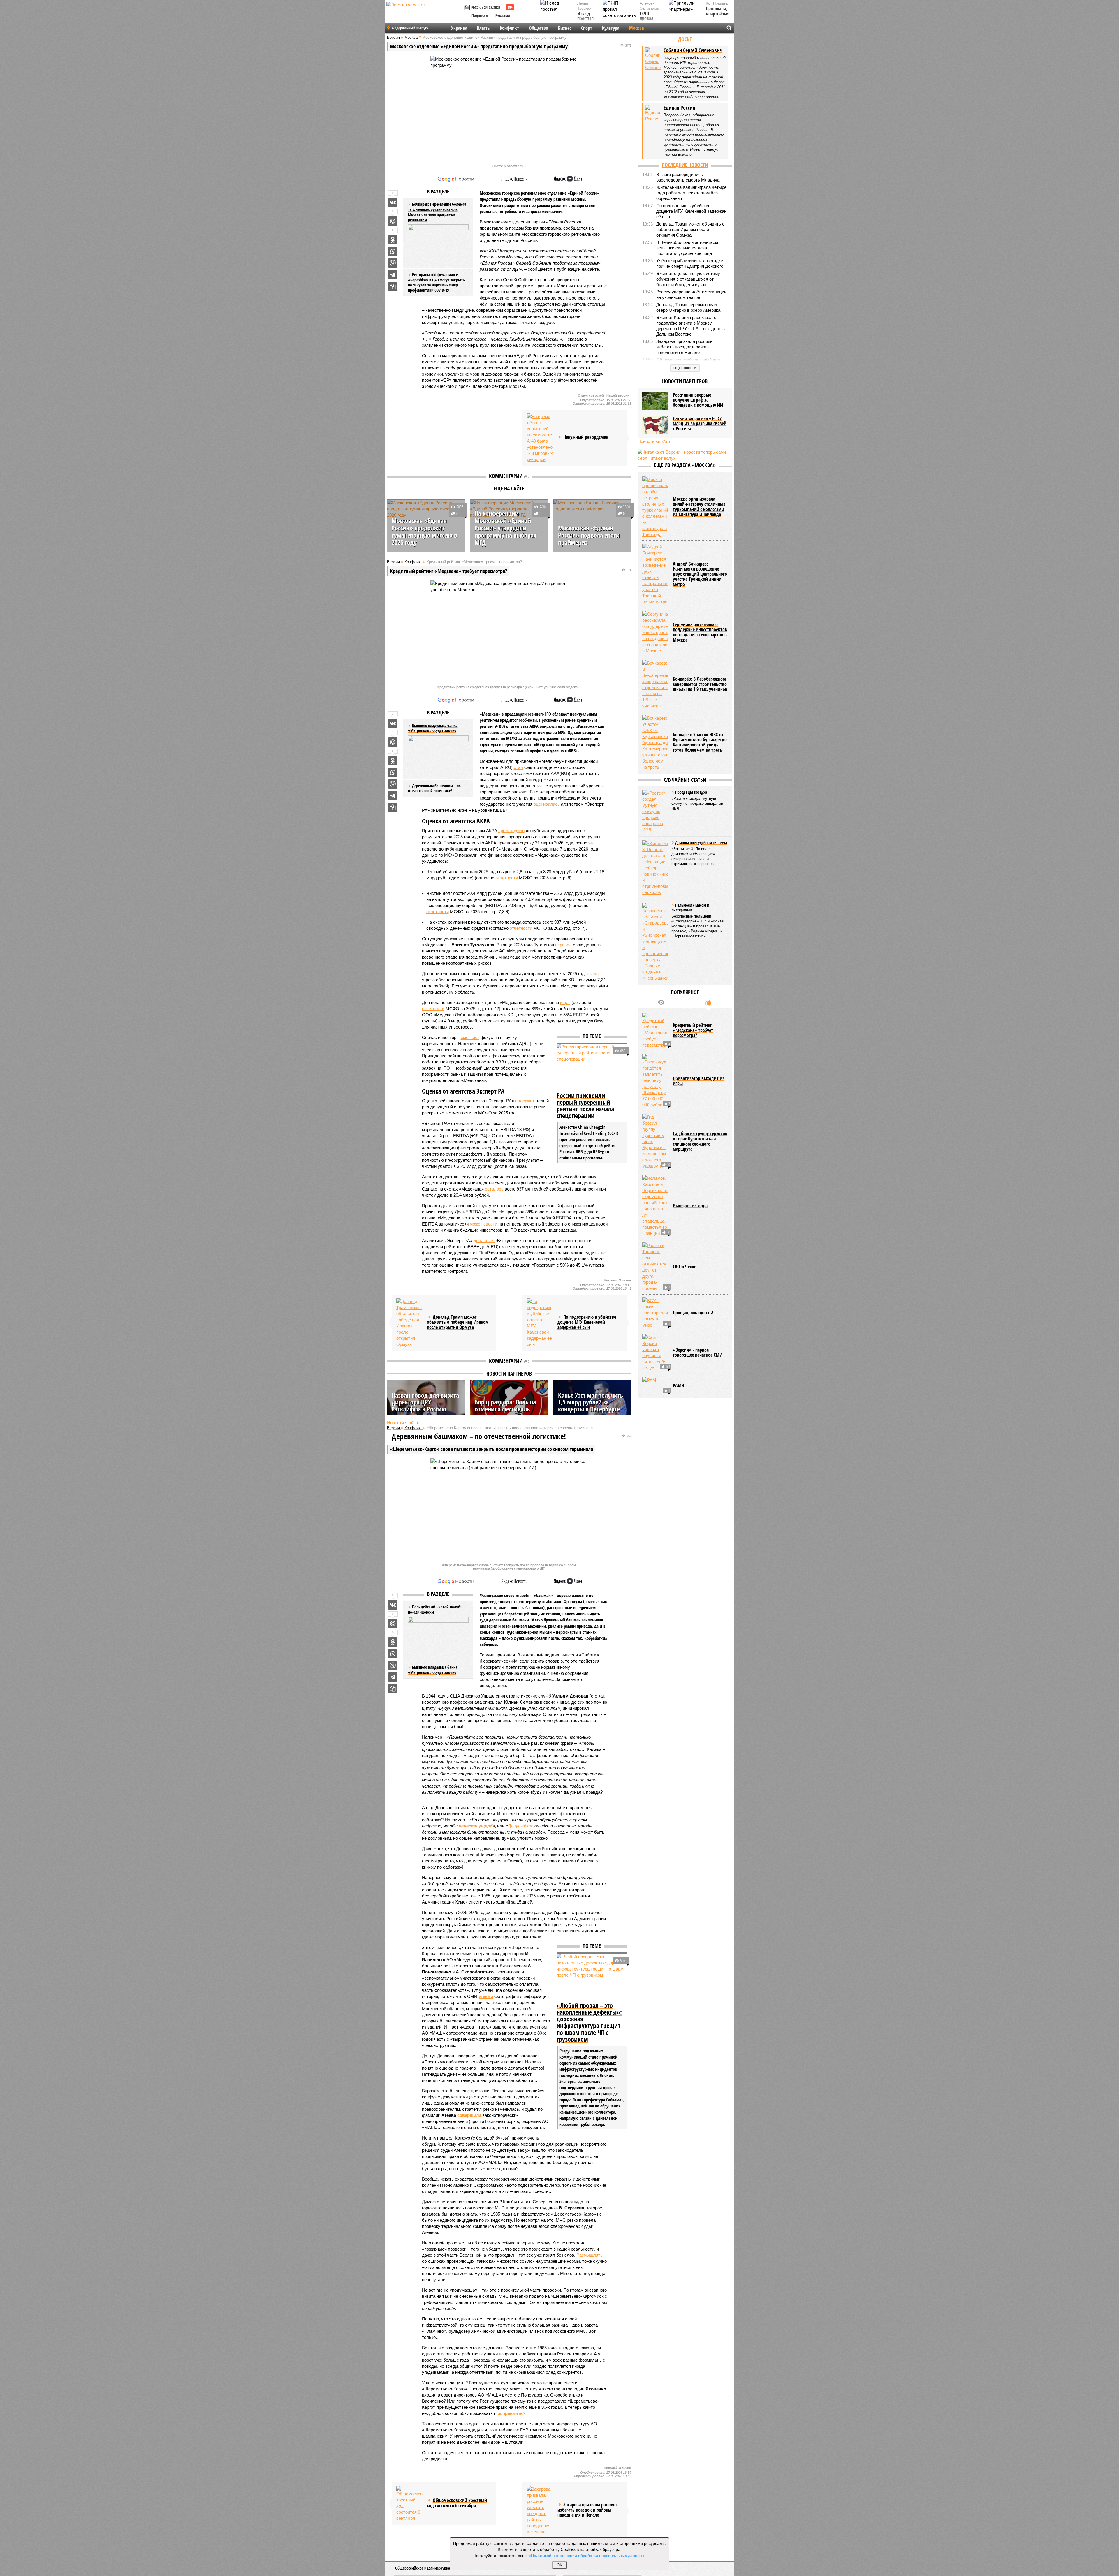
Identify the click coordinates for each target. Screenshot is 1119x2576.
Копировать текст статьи (393, 286)
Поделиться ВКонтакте (393, 203)
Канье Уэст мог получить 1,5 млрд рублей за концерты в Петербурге (591, 1402)
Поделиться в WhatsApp (393, 251)
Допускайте (521, 1826)
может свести (483, 1224)
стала (593, 974)
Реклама (503, 15)
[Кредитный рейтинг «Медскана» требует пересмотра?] (655, 1030)
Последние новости (685, 165)
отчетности (507, 878)
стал (518, 767)
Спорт (587, 28)
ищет (565, 1002)
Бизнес (565, 28)
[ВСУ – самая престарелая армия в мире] (655, 1313)
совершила (469, 2115)
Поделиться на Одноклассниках (393, 240)
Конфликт (509, 28)
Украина (459, 28)
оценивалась (547, 804)
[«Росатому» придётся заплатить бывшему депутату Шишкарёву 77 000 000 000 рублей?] (655, 1081)
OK (560, 2565)
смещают (470, 1037)
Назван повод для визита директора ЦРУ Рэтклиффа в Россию (425, 1402)
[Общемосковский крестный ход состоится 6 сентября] (409, 2504)
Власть (483, 28)
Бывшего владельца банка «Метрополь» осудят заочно (433, 1670)
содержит (525, 1101)
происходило (511, 831)
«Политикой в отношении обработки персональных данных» (587, 2555)
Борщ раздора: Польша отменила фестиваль (505, 1405)
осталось (494, 1189)
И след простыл (585, 16)
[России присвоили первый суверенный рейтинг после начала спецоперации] (592, 1067)
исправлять (510, 2413)
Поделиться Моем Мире (393, 221)
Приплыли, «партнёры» (718, 11)
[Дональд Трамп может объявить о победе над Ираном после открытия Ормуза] (409, 1323)
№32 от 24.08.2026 (486, 7)
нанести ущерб (476, 1826)
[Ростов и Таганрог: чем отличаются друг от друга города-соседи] (655, 1267)
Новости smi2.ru (403, 1423)
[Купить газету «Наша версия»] (468, 8)
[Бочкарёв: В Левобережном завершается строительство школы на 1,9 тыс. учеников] (655, 684)
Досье (685, 39)
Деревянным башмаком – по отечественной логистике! (434, 788)
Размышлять (590, 2255)
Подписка (480, 15)
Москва (636, 28)
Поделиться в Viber (393, 263)
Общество (539, 28)
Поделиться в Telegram (393, 275)
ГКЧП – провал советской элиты (649, 21)
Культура (611, 28)
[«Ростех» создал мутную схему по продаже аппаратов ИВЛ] (655, 811)
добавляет (484, 1241)
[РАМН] (655, 1386)
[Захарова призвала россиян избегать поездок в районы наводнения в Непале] (540, 2510)
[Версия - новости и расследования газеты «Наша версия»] (424, 14)
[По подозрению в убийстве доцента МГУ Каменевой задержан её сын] (540, 1323)
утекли (486, 1996)
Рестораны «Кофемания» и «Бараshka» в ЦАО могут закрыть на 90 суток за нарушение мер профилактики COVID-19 (436, 282)
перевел (563, 945)
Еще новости (685, 368)
